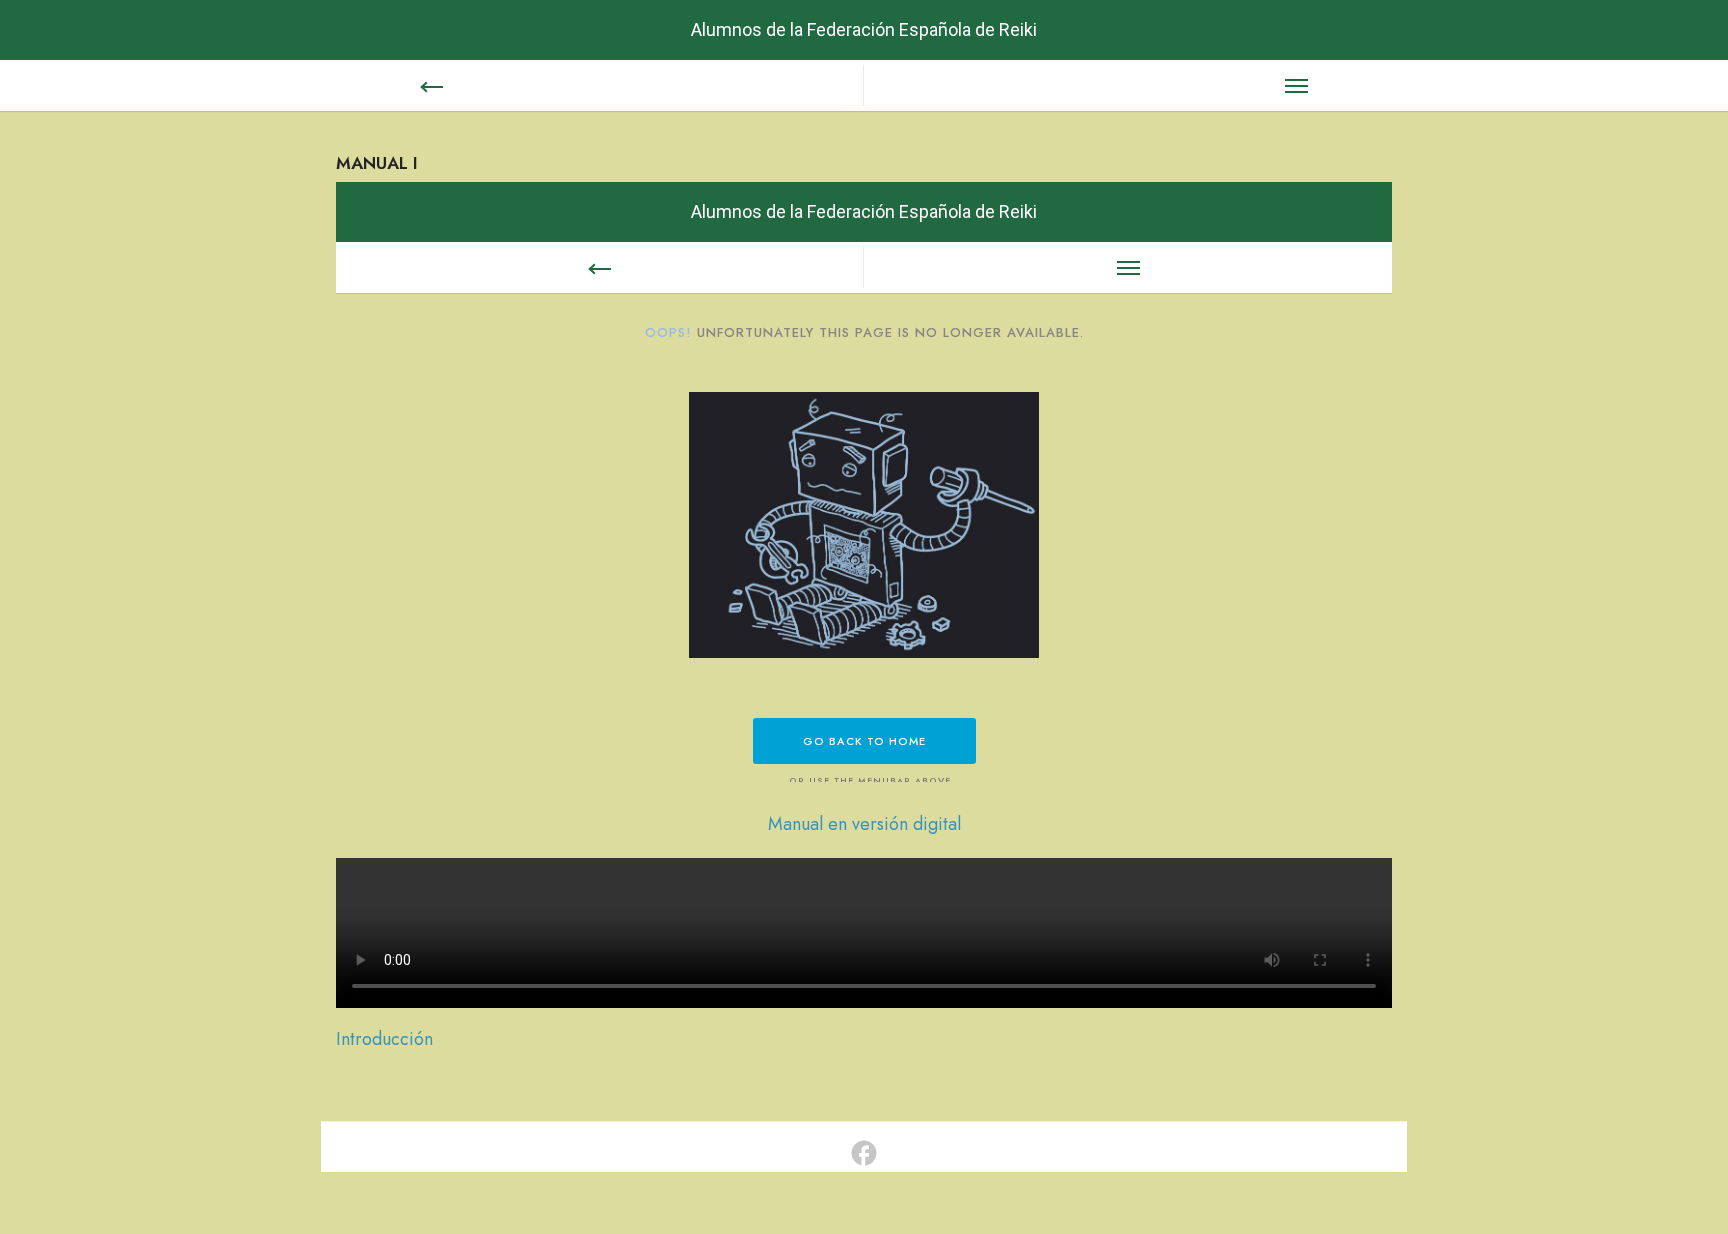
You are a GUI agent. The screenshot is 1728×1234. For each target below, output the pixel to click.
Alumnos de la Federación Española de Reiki (864, 29)
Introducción (384, 1039)
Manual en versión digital (864, 824)
